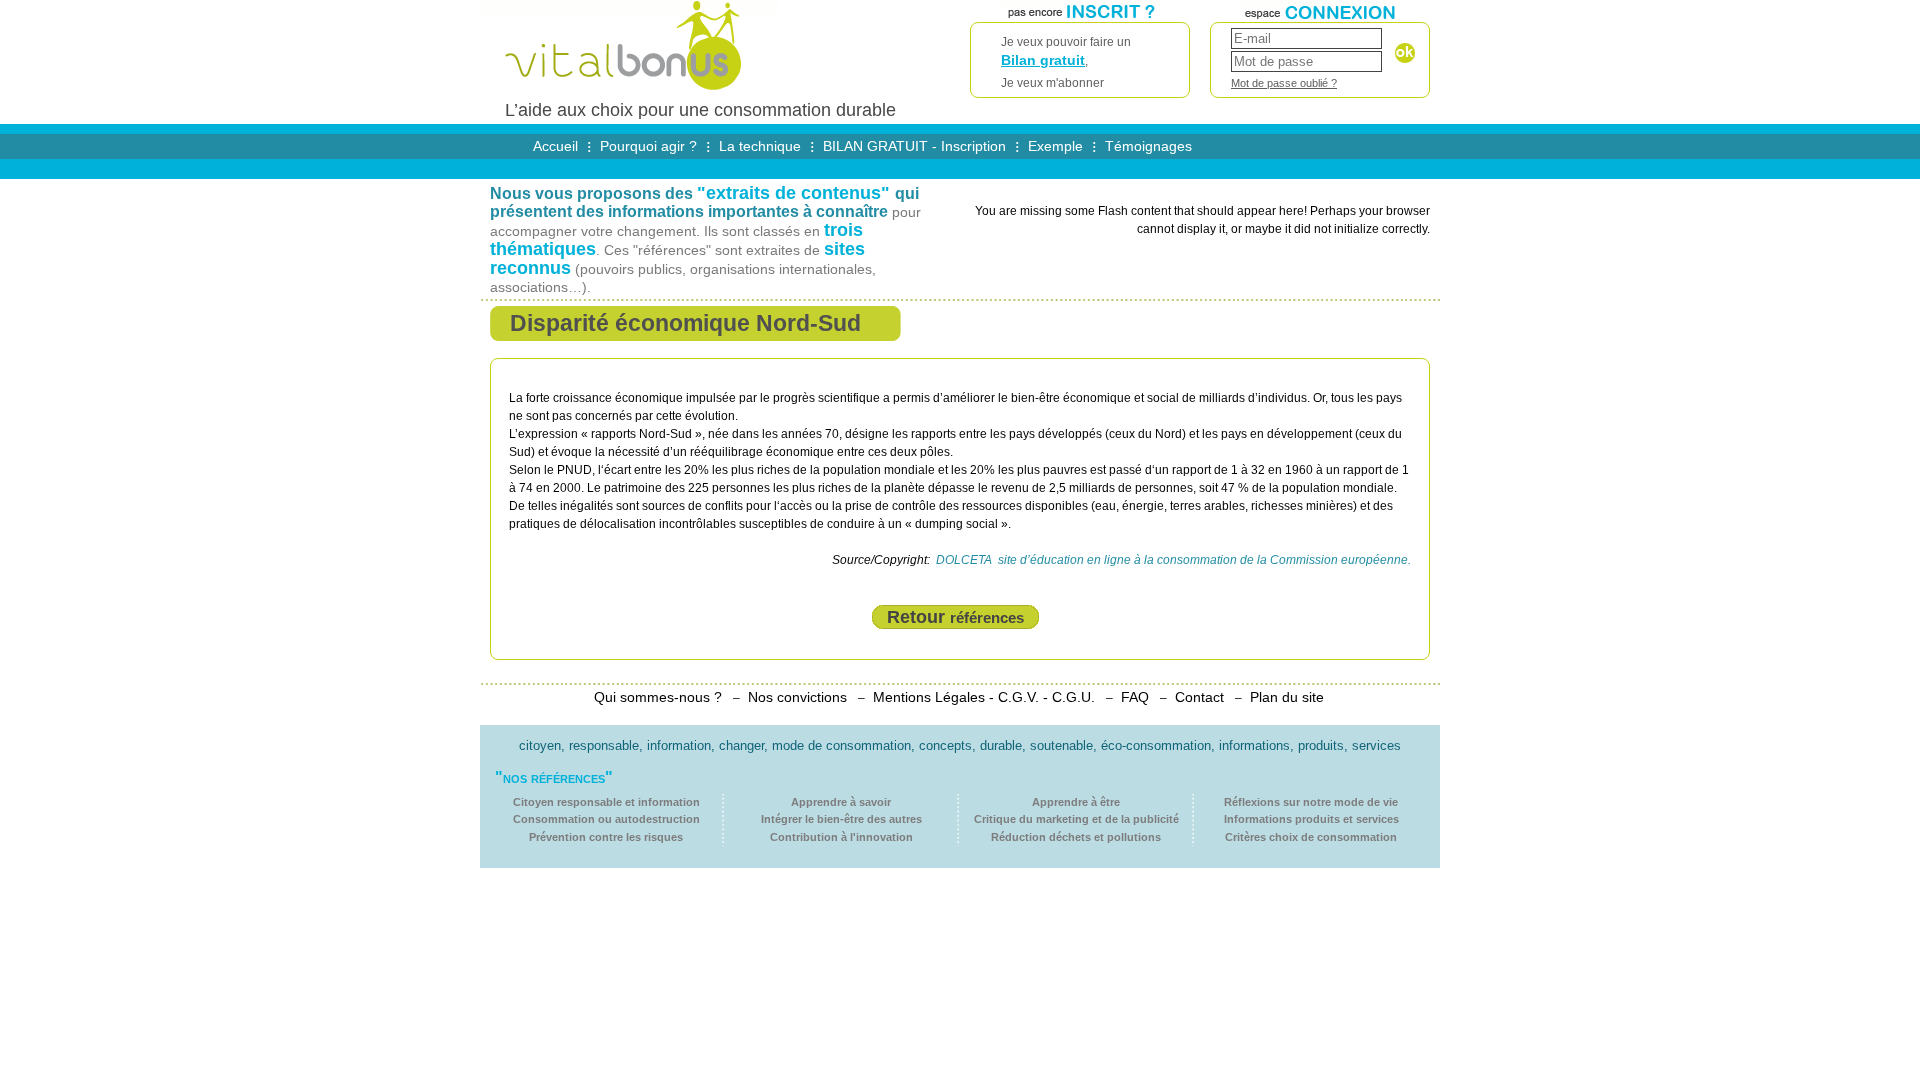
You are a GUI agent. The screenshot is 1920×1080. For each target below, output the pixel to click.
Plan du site (1287, 697)
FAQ (1135, 697)
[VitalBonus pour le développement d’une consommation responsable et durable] (629, 92)
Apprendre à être (1076, 802)
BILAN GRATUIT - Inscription (914, 146)
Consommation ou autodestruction (606, 819)
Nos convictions (797, 697)
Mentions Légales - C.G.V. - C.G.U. (984, 697)
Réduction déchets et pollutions (1076, 837)
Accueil (555, 146)
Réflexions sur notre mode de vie (1311, 802)
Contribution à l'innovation (841, 837)
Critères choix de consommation (1311, 837)
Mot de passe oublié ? (1284, 83)
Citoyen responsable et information (606, 802)
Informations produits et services (1311, 819)
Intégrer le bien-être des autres (841, 819)
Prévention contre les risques (606, 837)
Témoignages (1148, 146)
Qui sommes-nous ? (658, 697)
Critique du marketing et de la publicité (1076, 819)
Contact (1199, 697)
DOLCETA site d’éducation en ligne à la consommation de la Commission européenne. (1172, 560)
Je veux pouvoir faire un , (1066, 62)
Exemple (1055, 146)
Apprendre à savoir (841, 802)
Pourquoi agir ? (648, 146)
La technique (760, 146)
